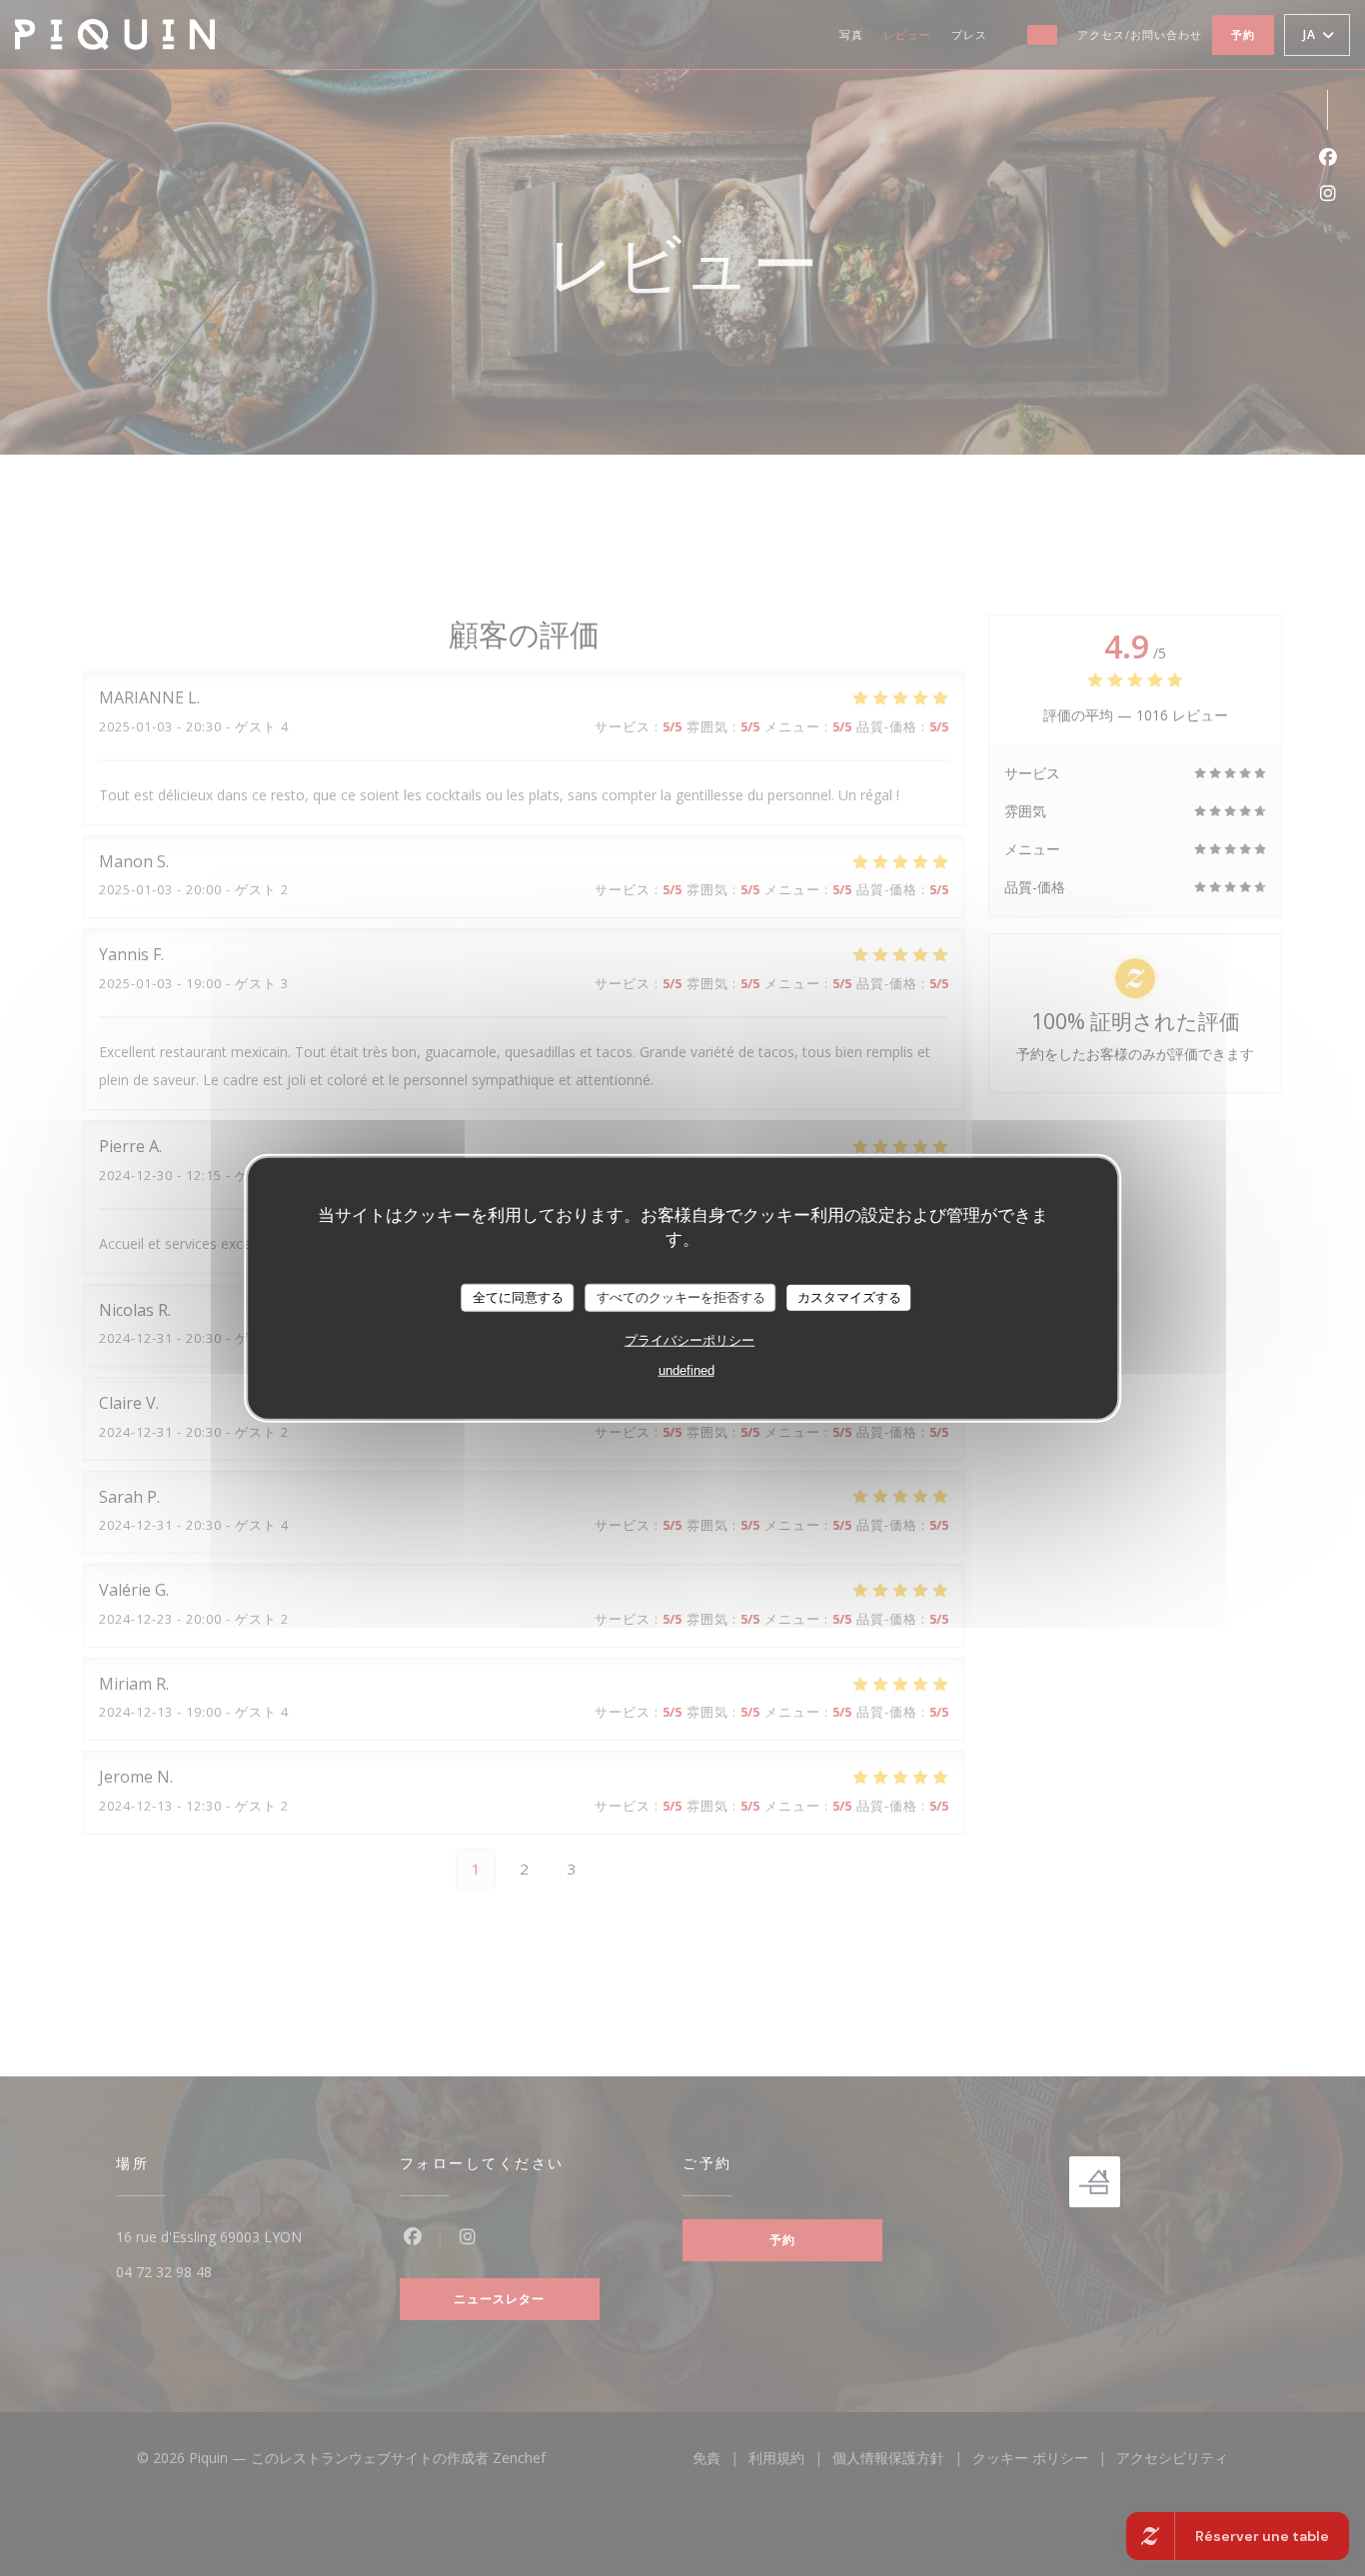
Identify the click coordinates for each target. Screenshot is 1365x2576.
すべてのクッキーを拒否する (681, 1297)
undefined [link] (686, 1369)
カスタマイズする (849, 1297)
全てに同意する (518, 1297)
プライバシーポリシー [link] (689, 1339)
